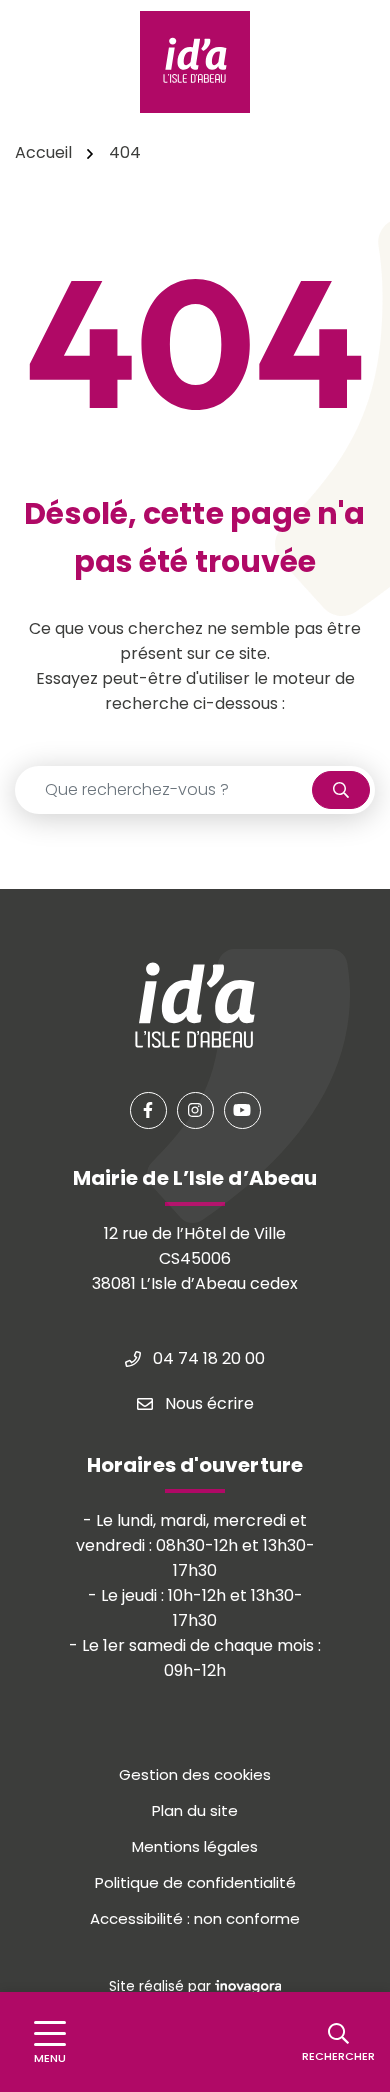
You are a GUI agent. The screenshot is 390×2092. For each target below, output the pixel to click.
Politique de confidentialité (195, 1882)
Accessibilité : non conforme (195, 1918)
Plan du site (195, 1810)
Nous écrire (207, 1403)
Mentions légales (195, 1846)
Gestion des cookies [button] (195, 1774)
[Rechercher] (341, 790)
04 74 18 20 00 (207, 1358)
